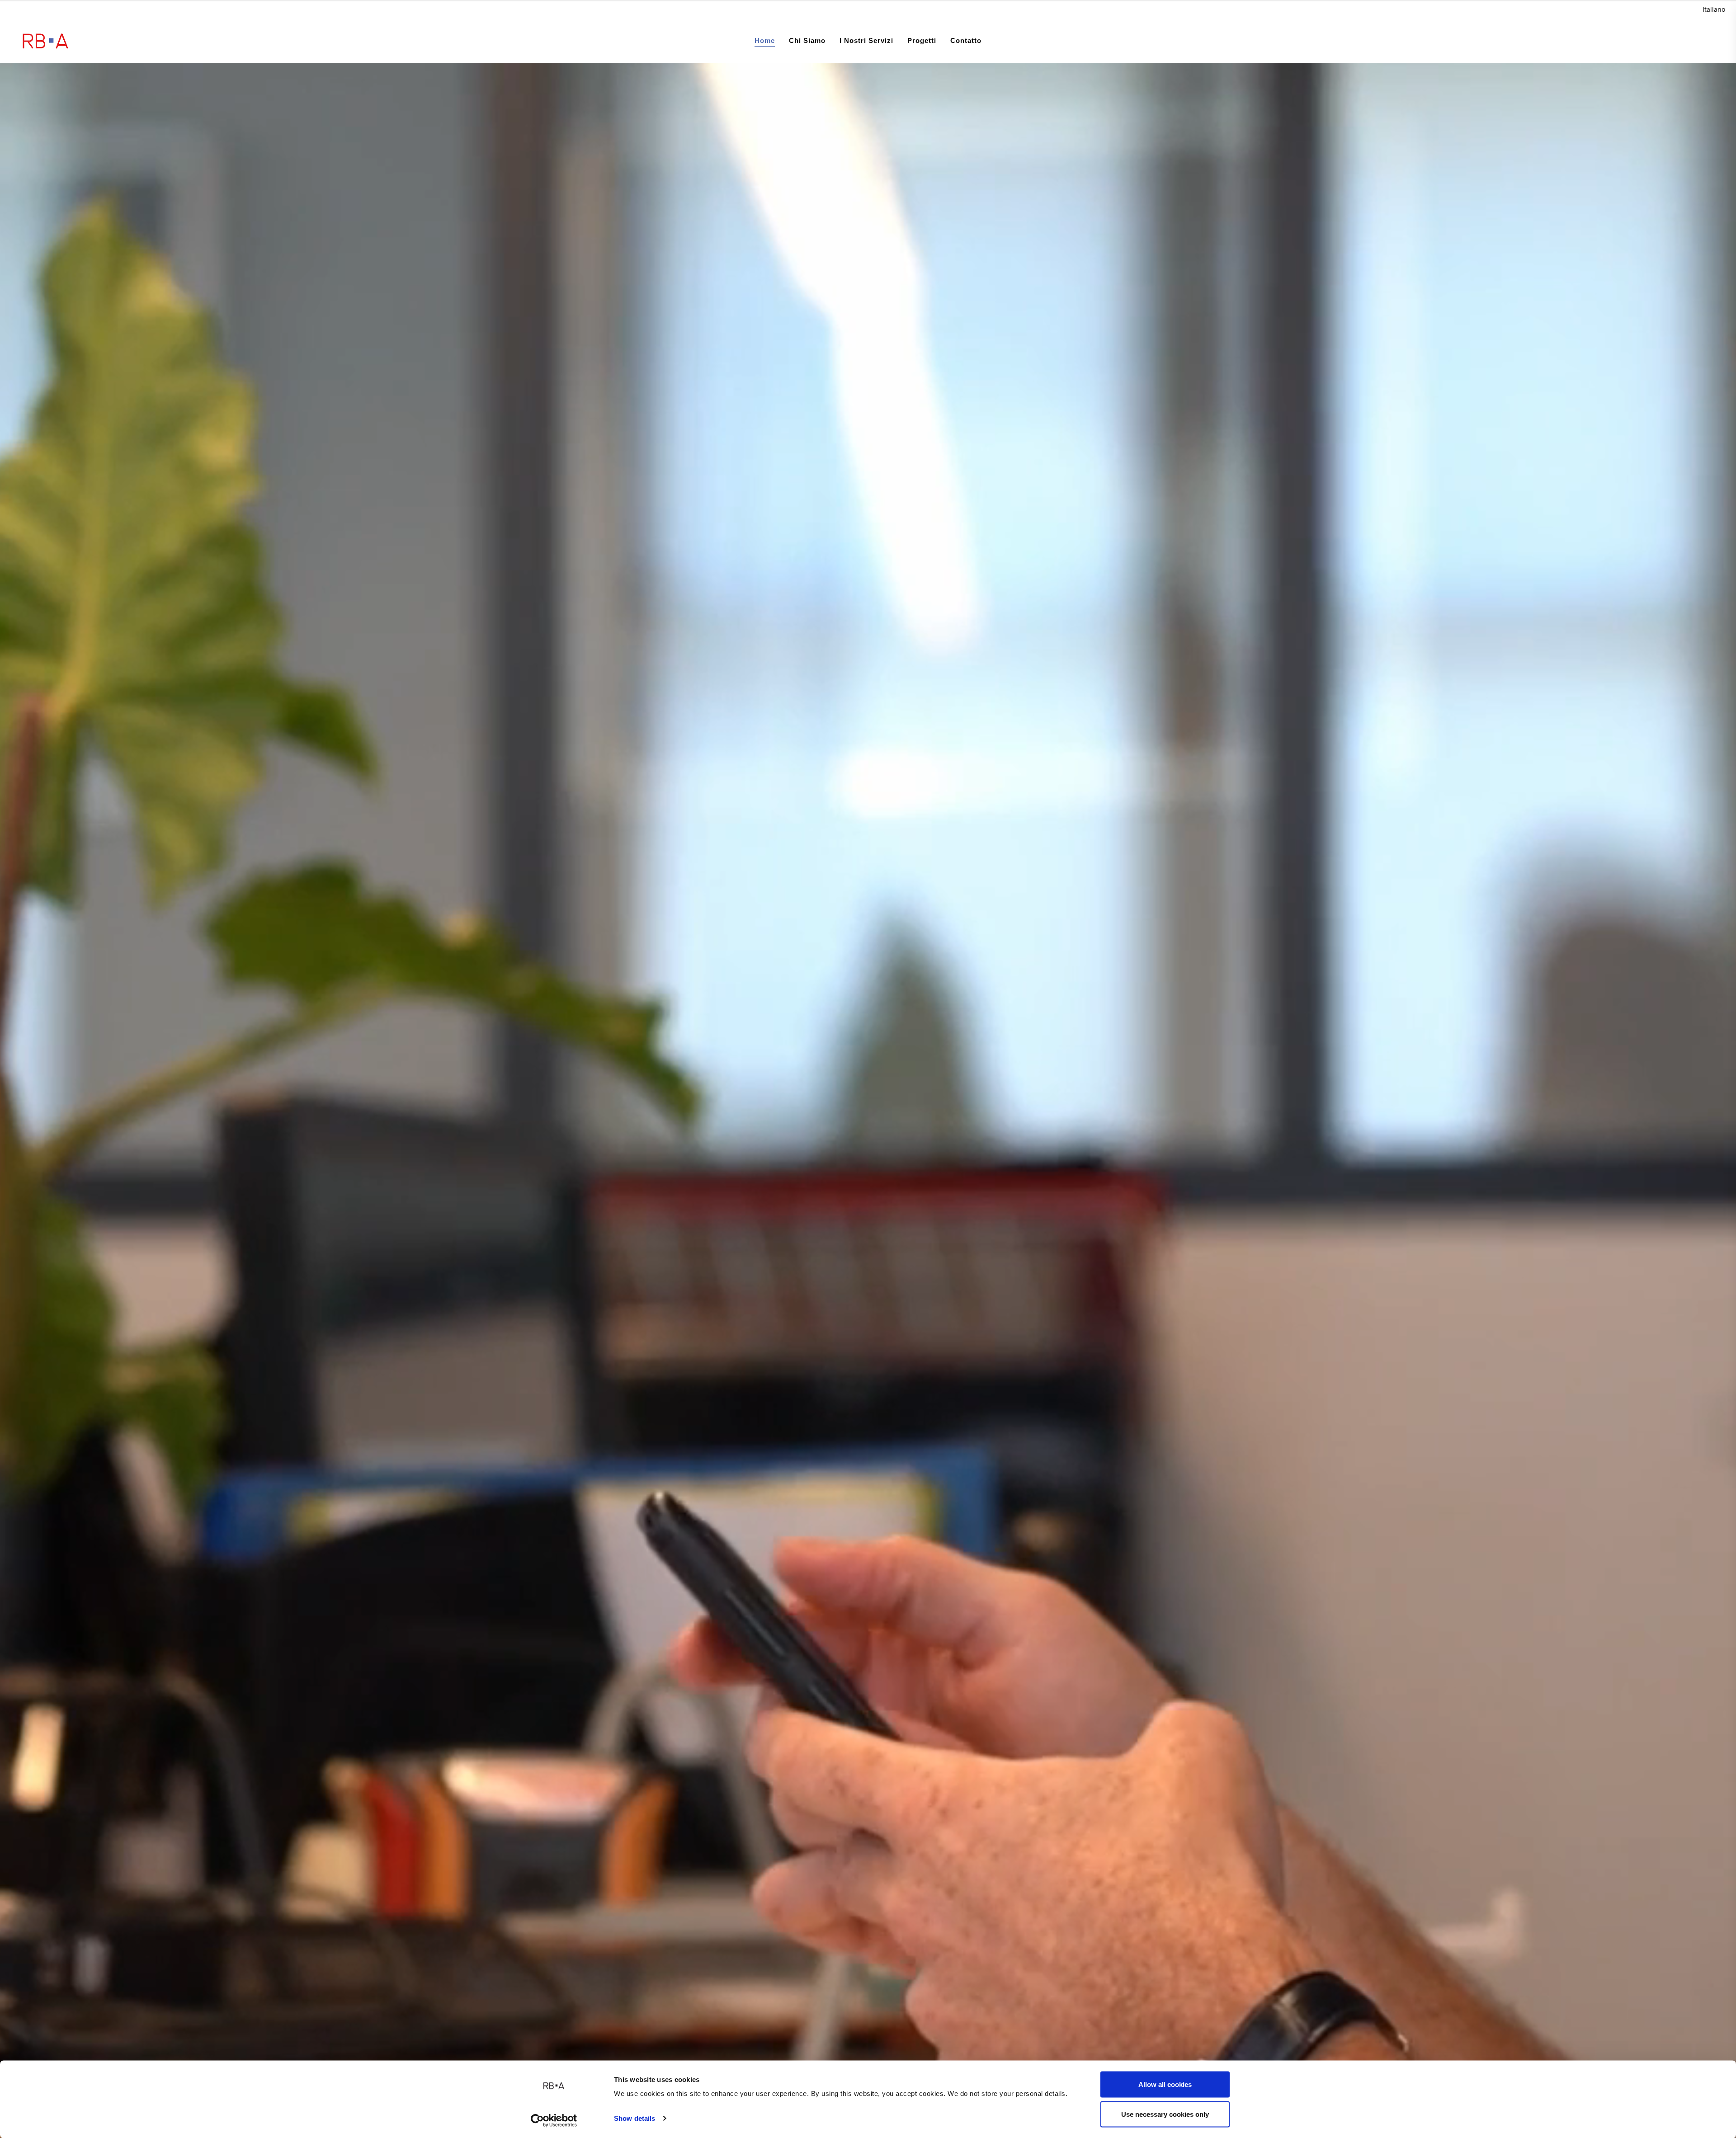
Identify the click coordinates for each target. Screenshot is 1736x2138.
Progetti (922, 40)
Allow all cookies (1165, 2084)
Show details (634, 2118)
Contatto (966, 40)
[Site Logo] (45, 41)
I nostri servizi (866, 40)
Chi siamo (807, 40)
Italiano (1714, 9)
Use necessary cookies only (1165, 2114)
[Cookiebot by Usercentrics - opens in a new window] (554, 2120)
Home (765, 40)
